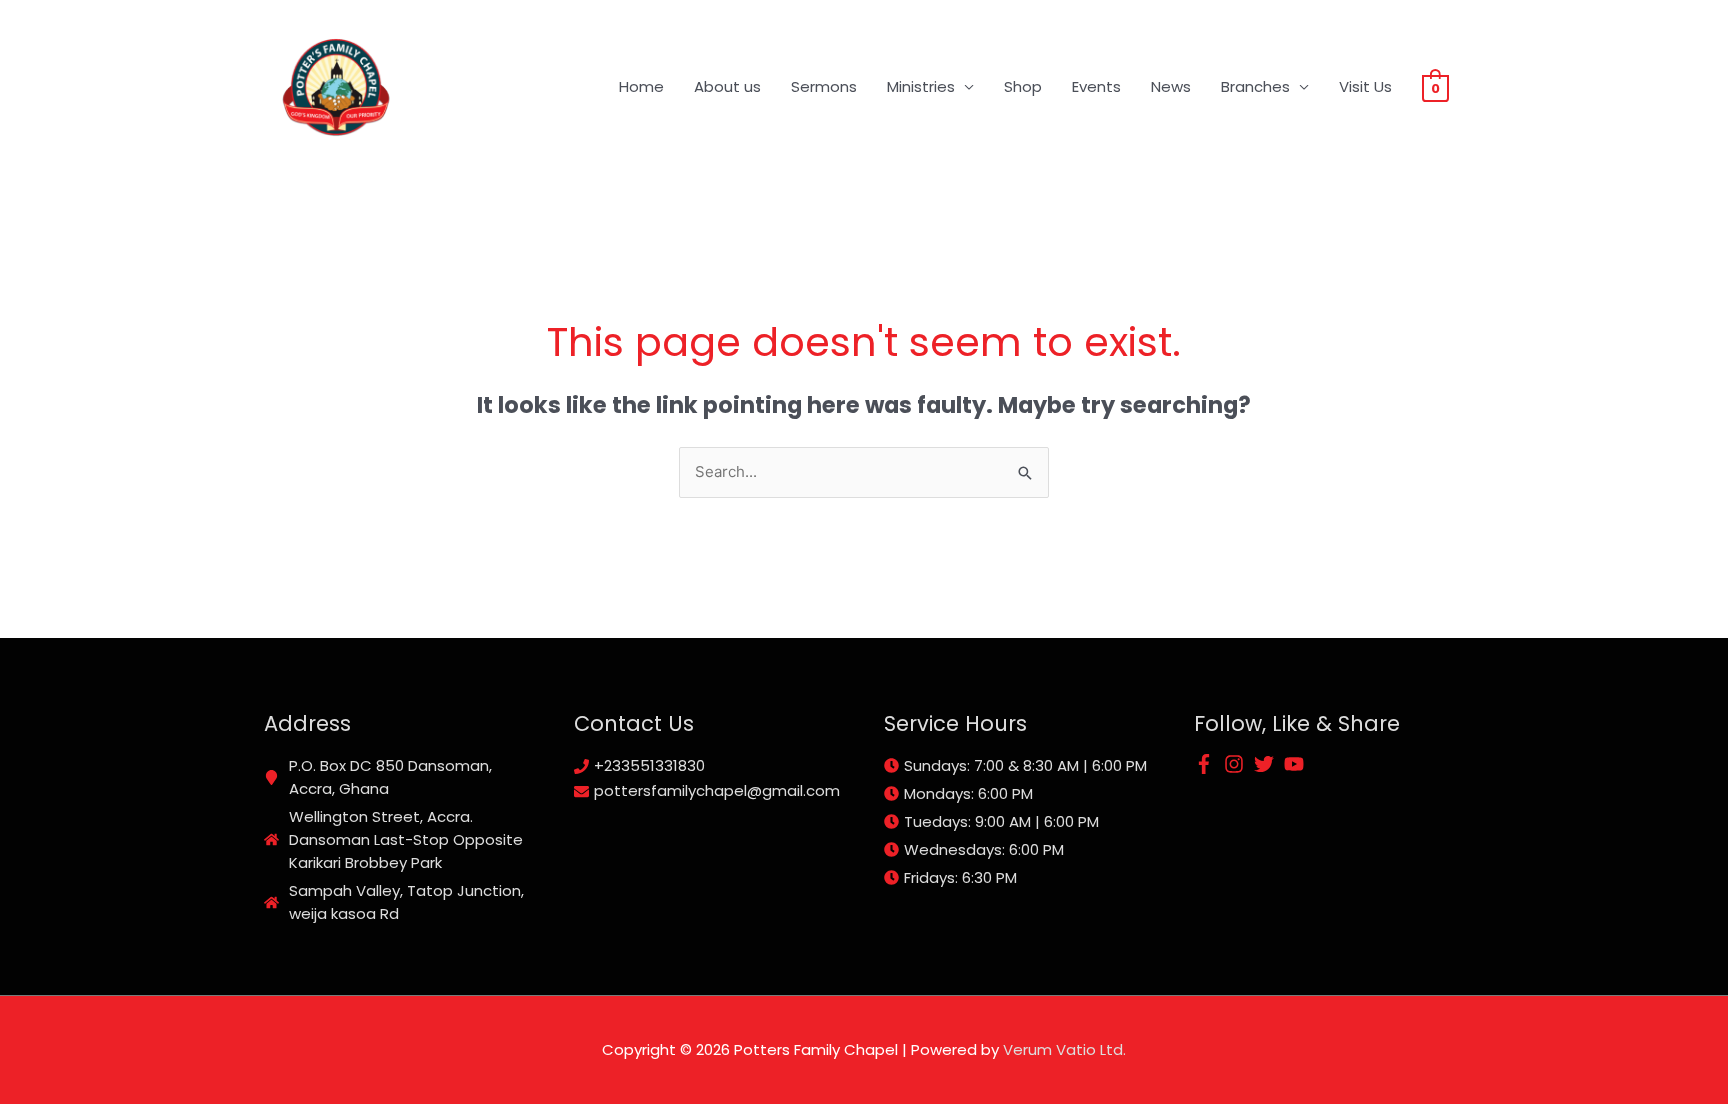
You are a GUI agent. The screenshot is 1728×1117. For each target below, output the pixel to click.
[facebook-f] (1207, 764)
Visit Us (1365, 86)
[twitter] (1267, 764)
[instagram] (1237, 764)
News (1171, 86)
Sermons (824, 86)
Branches (1255, 86)
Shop (1023, 86)
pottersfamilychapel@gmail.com (717, 790)
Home (641, 86)
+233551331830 (649, 765)
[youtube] (1297, 764)
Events (1096, 86)
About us (727, 86)
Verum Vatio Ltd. (1064, 1049)
